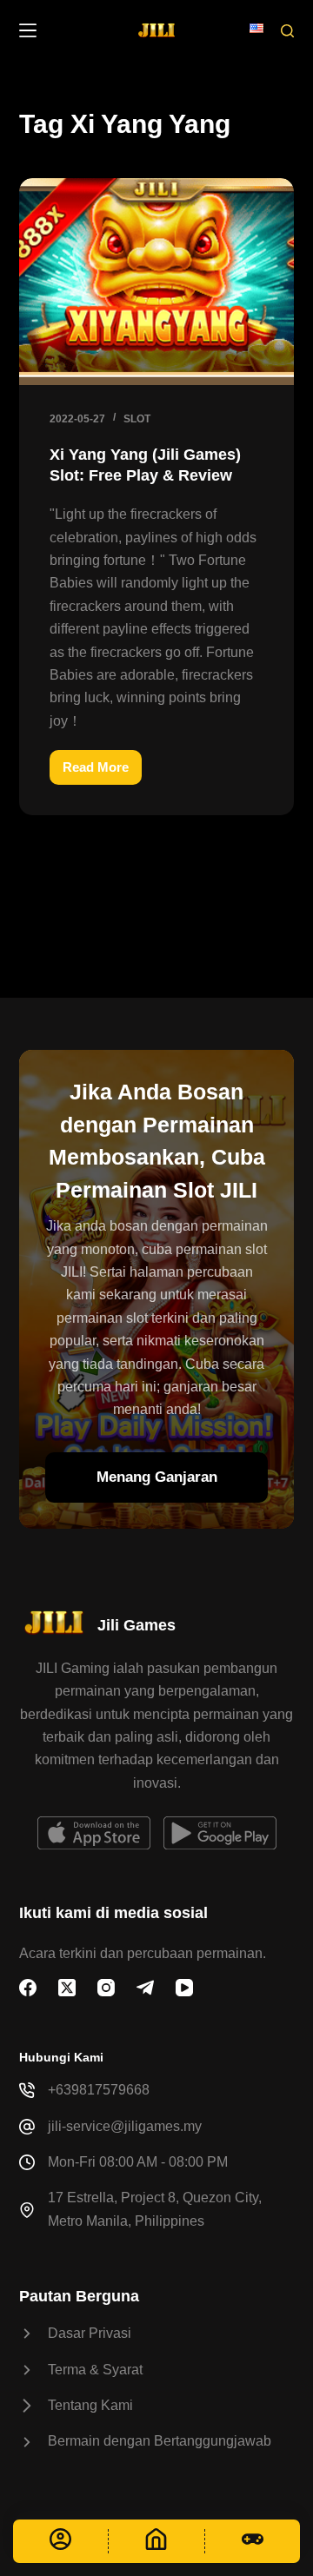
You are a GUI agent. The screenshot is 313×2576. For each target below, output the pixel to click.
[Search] (287, 31)
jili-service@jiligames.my (125, 2126)
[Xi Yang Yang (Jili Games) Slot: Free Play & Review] (157, 282)
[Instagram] (106, 1988)
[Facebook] (28, 1988)
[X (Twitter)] (67, 1988)
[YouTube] (184, 1988)
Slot (137, 419)
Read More (102, 772)
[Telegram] (145, 1988)
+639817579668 (99, 2090)
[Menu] (28, 30)
